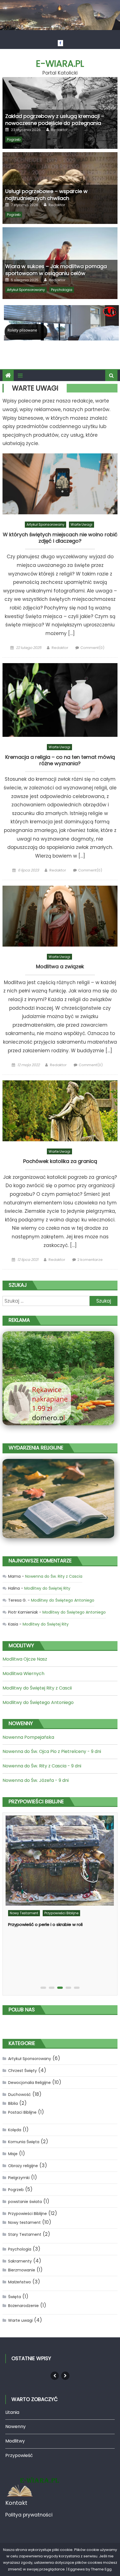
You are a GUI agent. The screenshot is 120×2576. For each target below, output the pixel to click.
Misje (13, 2154)
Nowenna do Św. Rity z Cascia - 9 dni (42, 1766)
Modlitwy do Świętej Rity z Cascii (37, 1688)
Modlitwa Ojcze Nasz (25, 1659)
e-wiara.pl (60, 64)
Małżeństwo (20, 2282)
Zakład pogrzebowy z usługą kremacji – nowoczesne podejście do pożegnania (55, 120)
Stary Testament (25, 2234)
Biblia (13, 2103)
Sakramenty (20, 2261)
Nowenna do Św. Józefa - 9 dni (36, 1780)
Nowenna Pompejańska (28, 1737)
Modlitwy (15, 2441)
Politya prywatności (29, 2515)
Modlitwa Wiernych (23, 1674)
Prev (55, 2376)
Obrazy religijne (23, 2166)
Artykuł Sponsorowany (26, 290)
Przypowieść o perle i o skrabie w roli (45, 1924)
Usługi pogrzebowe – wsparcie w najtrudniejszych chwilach (46, 195)
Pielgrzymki (19, 2178)
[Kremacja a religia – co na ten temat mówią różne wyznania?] (60, 700)
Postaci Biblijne (22, 2112)
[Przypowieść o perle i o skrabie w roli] (60, 1861)
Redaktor (59, 130)
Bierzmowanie (22, 2270)
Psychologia (62, 290)
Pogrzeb (14, 139)
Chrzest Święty (22, 2071)
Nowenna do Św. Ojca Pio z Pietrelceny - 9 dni (52, 1751)
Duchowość (20, 2095)
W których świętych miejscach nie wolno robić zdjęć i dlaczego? (60, 538)
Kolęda (15, 2130)
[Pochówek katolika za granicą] (60, 1111)
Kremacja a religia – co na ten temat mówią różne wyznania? (60, 760)
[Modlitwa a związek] (60, 916)
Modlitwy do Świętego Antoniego (63, 1600)
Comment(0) (92, 648)
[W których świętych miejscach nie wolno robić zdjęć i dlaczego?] (60, 484)
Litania (12, 2412)
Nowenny (15, 2426)
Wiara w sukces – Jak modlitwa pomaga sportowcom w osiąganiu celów (56, 270)
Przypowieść (19, 2455)
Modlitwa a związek (60, 967)
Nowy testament (24, 1913)
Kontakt (16, 2503)
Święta (15, 2297)
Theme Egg (101, 2569)
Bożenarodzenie (23, 2306)
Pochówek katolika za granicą (60, 1161)
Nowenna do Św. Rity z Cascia (54, 1576)
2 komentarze (90, 1260)
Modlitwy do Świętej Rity (47, 1588)
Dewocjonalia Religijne (29, 2083)
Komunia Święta (24, 2142)
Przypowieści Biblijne (61, 1913)
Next (65, 2376)
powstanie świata (25, 2202)
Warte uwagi (81, 524)
